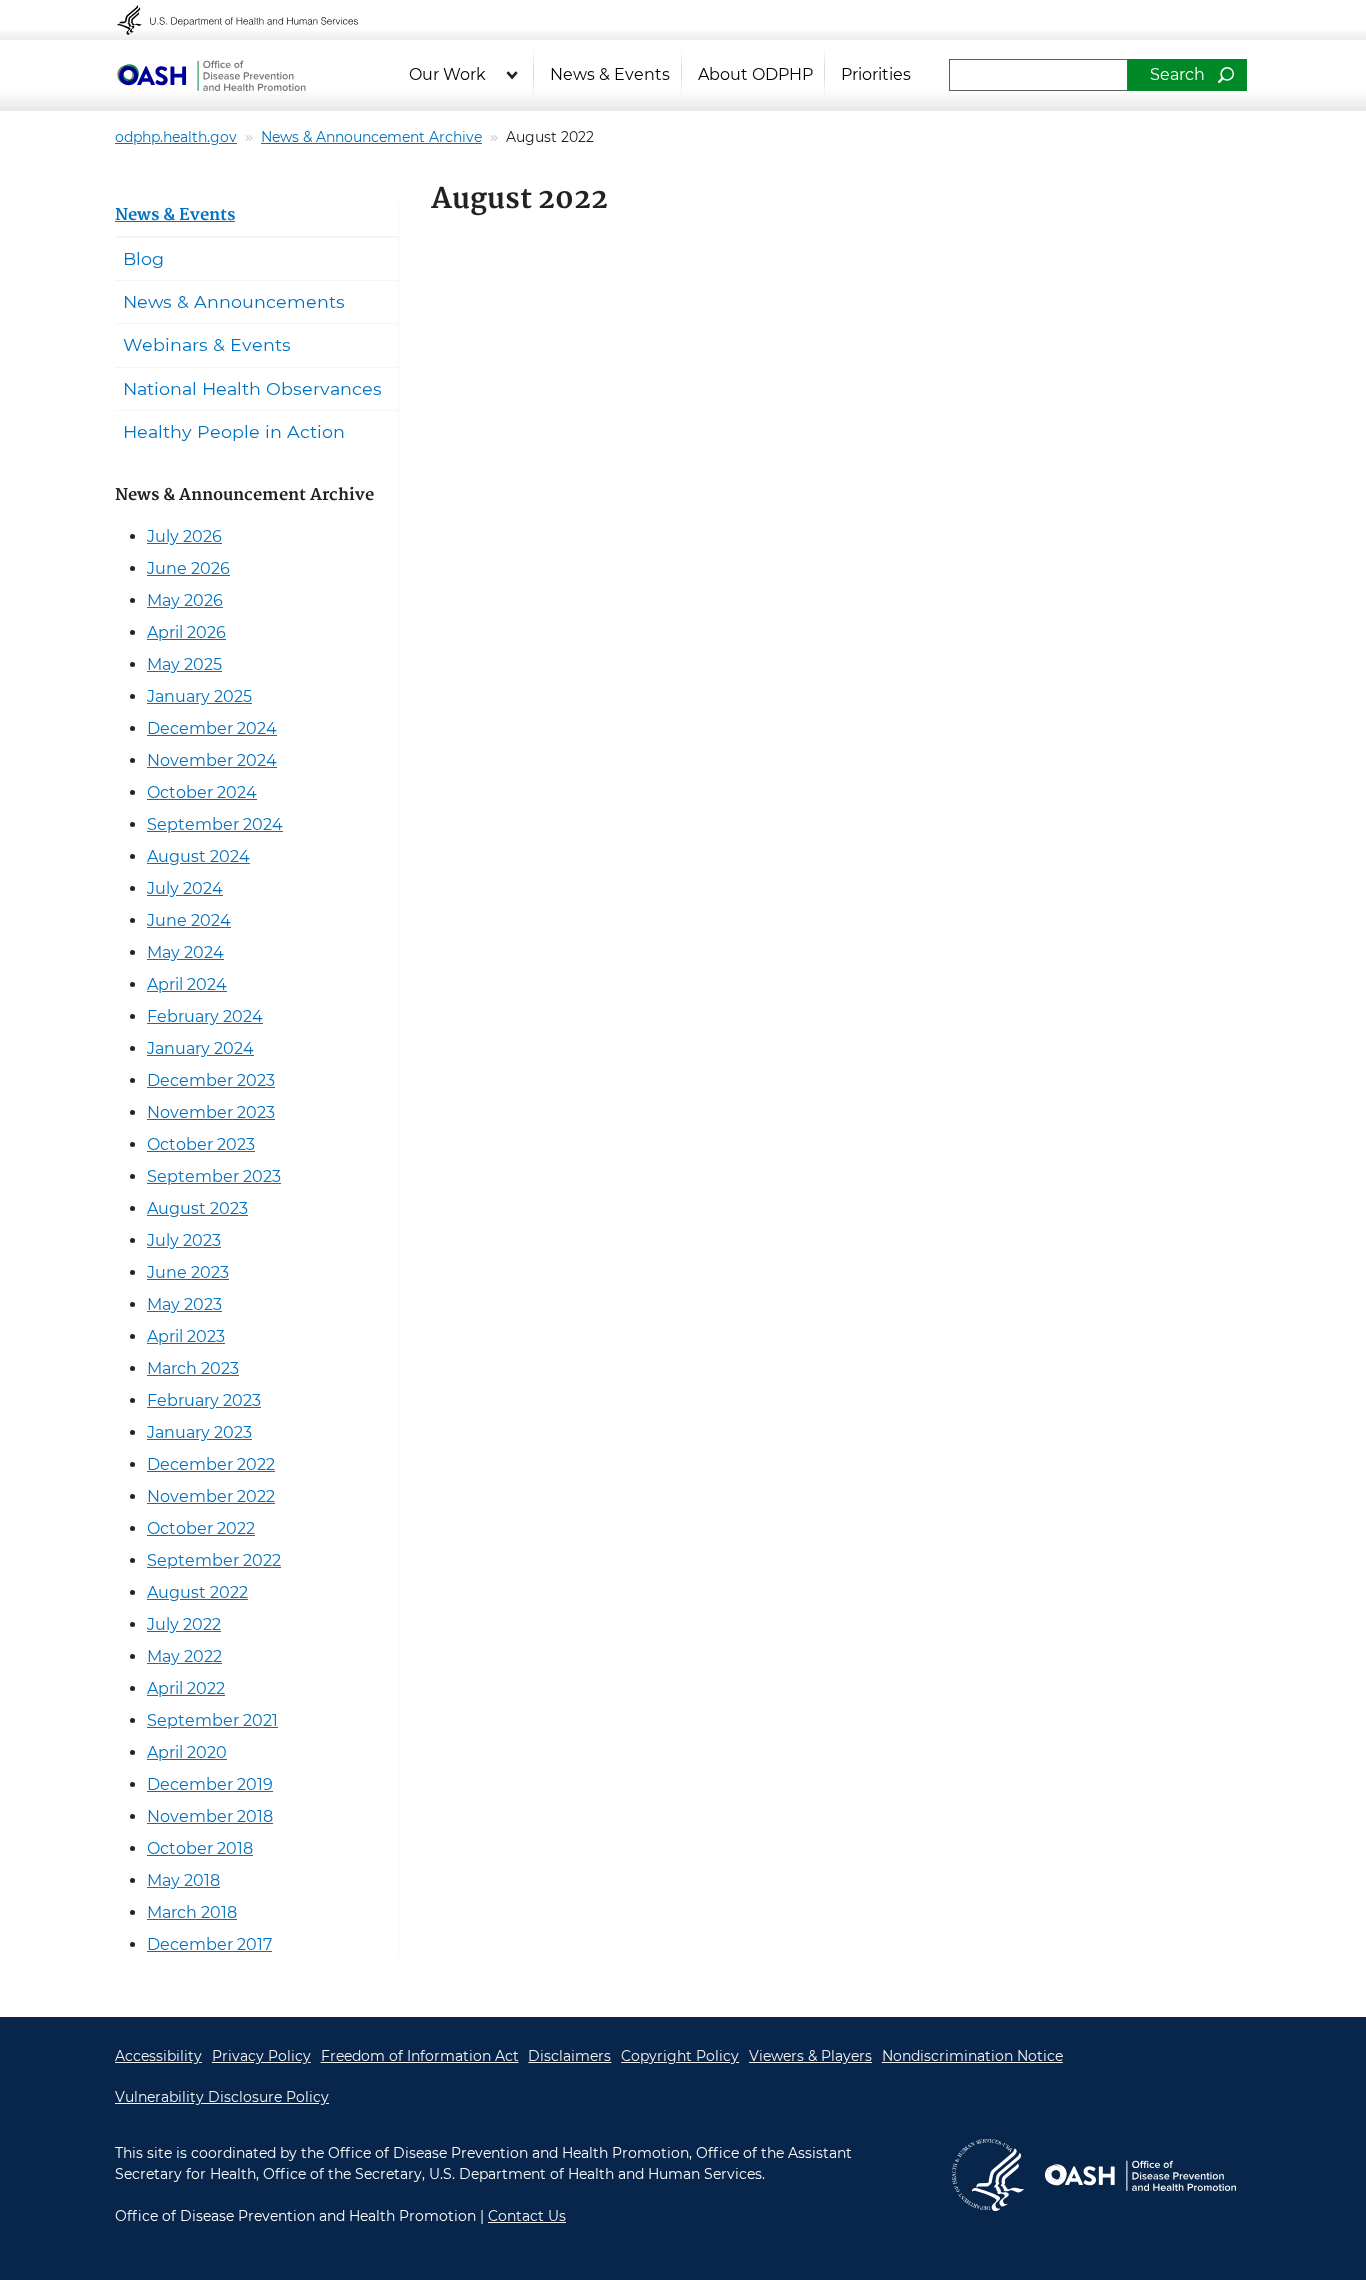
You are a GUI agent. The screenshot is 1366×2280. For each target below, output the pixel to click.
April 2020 (187, 1752)
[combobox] (1038, 75)
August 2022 (197, 1592)
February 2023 (204, 1400)
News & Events (610, 74)
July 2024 (185, 888)
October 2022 (201, 1528)
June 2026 (188, 568)
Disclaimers (569, 2056)
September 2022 (214, 1560)
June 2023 (188, 1272)
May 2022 (184, 1656)
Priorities (876, 74)
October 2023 (201, 1144)
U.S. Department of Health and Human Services (251, 20)
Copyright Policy (680, 2056)
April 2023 (186, 1336)
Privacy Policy (261, 2056)
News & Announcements (234, 301)
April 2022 (186, 1688)
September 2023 (214, 1176)
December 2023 (211, 1080)
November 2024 (212, 760)
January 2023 (199, 1432)
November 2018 (210, 1816)
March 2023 (193, 1368)
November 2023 (211, 1112)
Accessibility (158, 2056)
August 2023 (197, 1208)
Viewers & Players (810, 2056)
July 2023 (184, 1240)
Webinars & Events (207, 344)
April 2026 (186, 632)
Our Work (447, 74)
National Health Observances (252, 388)
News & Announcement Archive (371, 137)
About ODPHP (755, 74)
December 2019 (210, 1784)
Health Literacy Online (211, 75)
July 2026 (184, 536)
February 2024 (205, 1016)
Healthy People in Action (234, 431)
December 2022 (211, 1464)
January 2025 (199, 696)
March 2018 (192, 1912)
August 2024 (198, 856)
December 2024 (212, 728)
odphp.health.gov (176, 137)
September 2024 (215, 824)
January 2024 (200, 1048)
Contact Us (527, 2216)
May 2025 (184, 664)
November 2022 (211, 1496)
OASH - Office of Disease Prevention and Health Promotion (1140, 2175)
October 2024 (202, 792)
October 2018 (200, 1848)
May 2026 (185, 600)
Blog (143, 258)
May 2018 (183, 1880)
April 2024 (187, 984)
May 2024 (185, 952)
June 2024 (189, 920)
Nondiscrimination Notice (972, 2056)
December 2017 (209, 1944)
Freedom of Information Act (420, 2056)
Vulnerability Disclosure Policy (222, 2097)
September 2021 (212, 1720)
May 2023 (184, 1304)
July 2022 (184, 1624)
